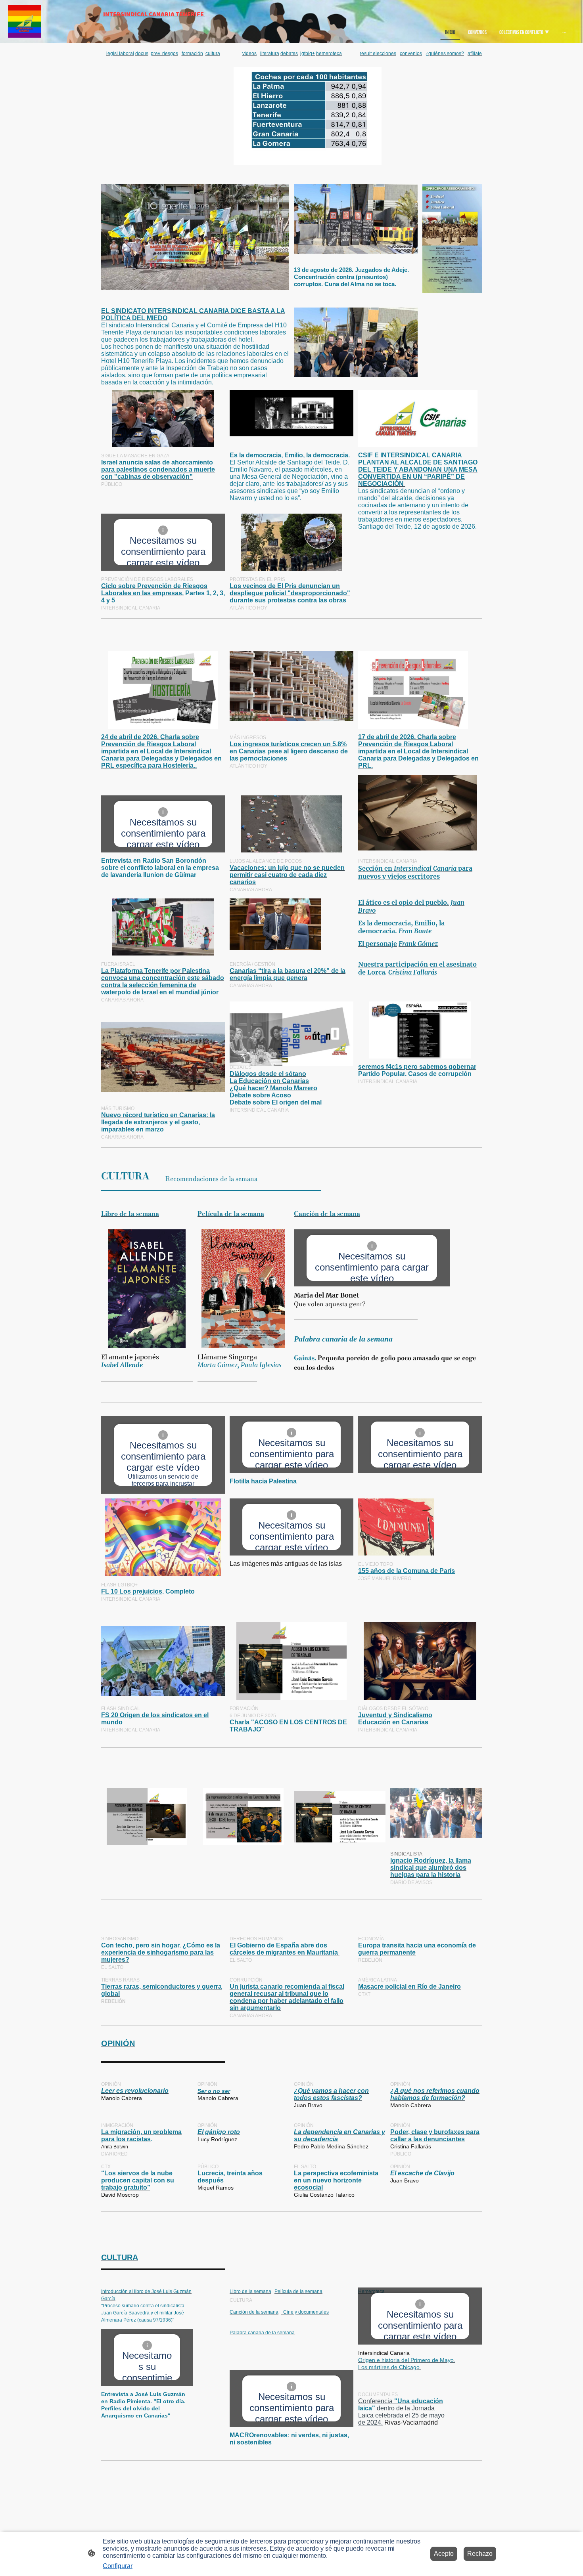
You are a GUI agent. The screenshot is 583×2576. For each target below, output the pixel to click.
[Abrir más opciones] (564, 32)
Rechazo (480, 2554)
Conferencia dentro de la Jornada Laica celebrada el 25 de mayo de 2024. (401, 2412)
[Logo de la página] (24, 22)
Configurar (118, 2566)
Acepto (444, 2554)
